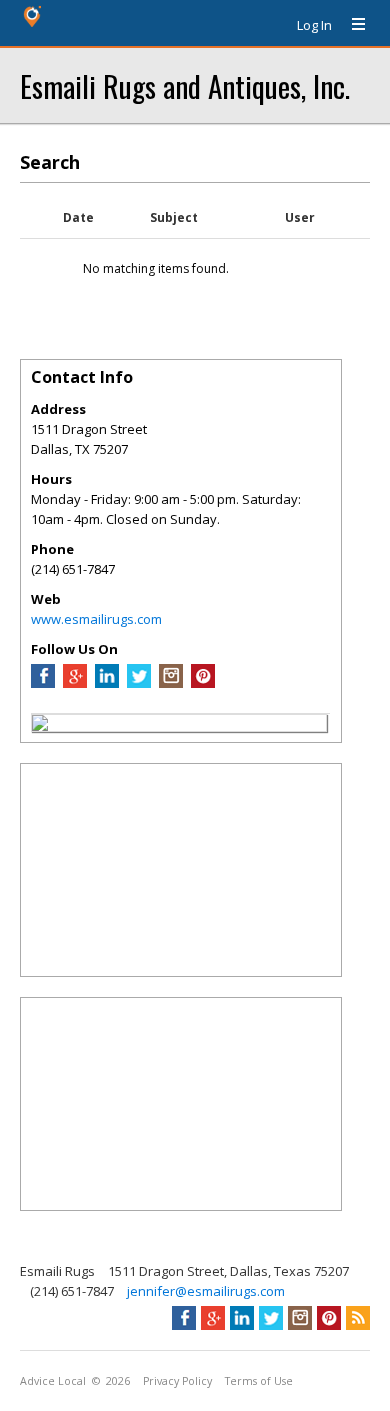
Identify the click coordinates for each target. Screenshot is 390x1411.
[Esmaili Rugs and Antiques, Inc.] (40, 726)
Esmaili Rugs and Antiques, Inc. (185, 85)
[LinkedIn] (107, 683)
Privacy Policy (177, 1381)
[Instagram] (171, 683)
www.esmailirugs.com (96, 619)
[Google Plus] (75, 683)
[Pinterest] (203, 683)
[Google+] (213, 1318)
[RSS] (358, 1318)
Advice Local (53, 1381)
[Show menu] (351, 25)
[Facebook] (43, 683)
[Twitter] (139, 683)
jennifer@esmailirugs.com (206, 1291)
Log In (314, 25)
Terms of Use (259, 1381)
